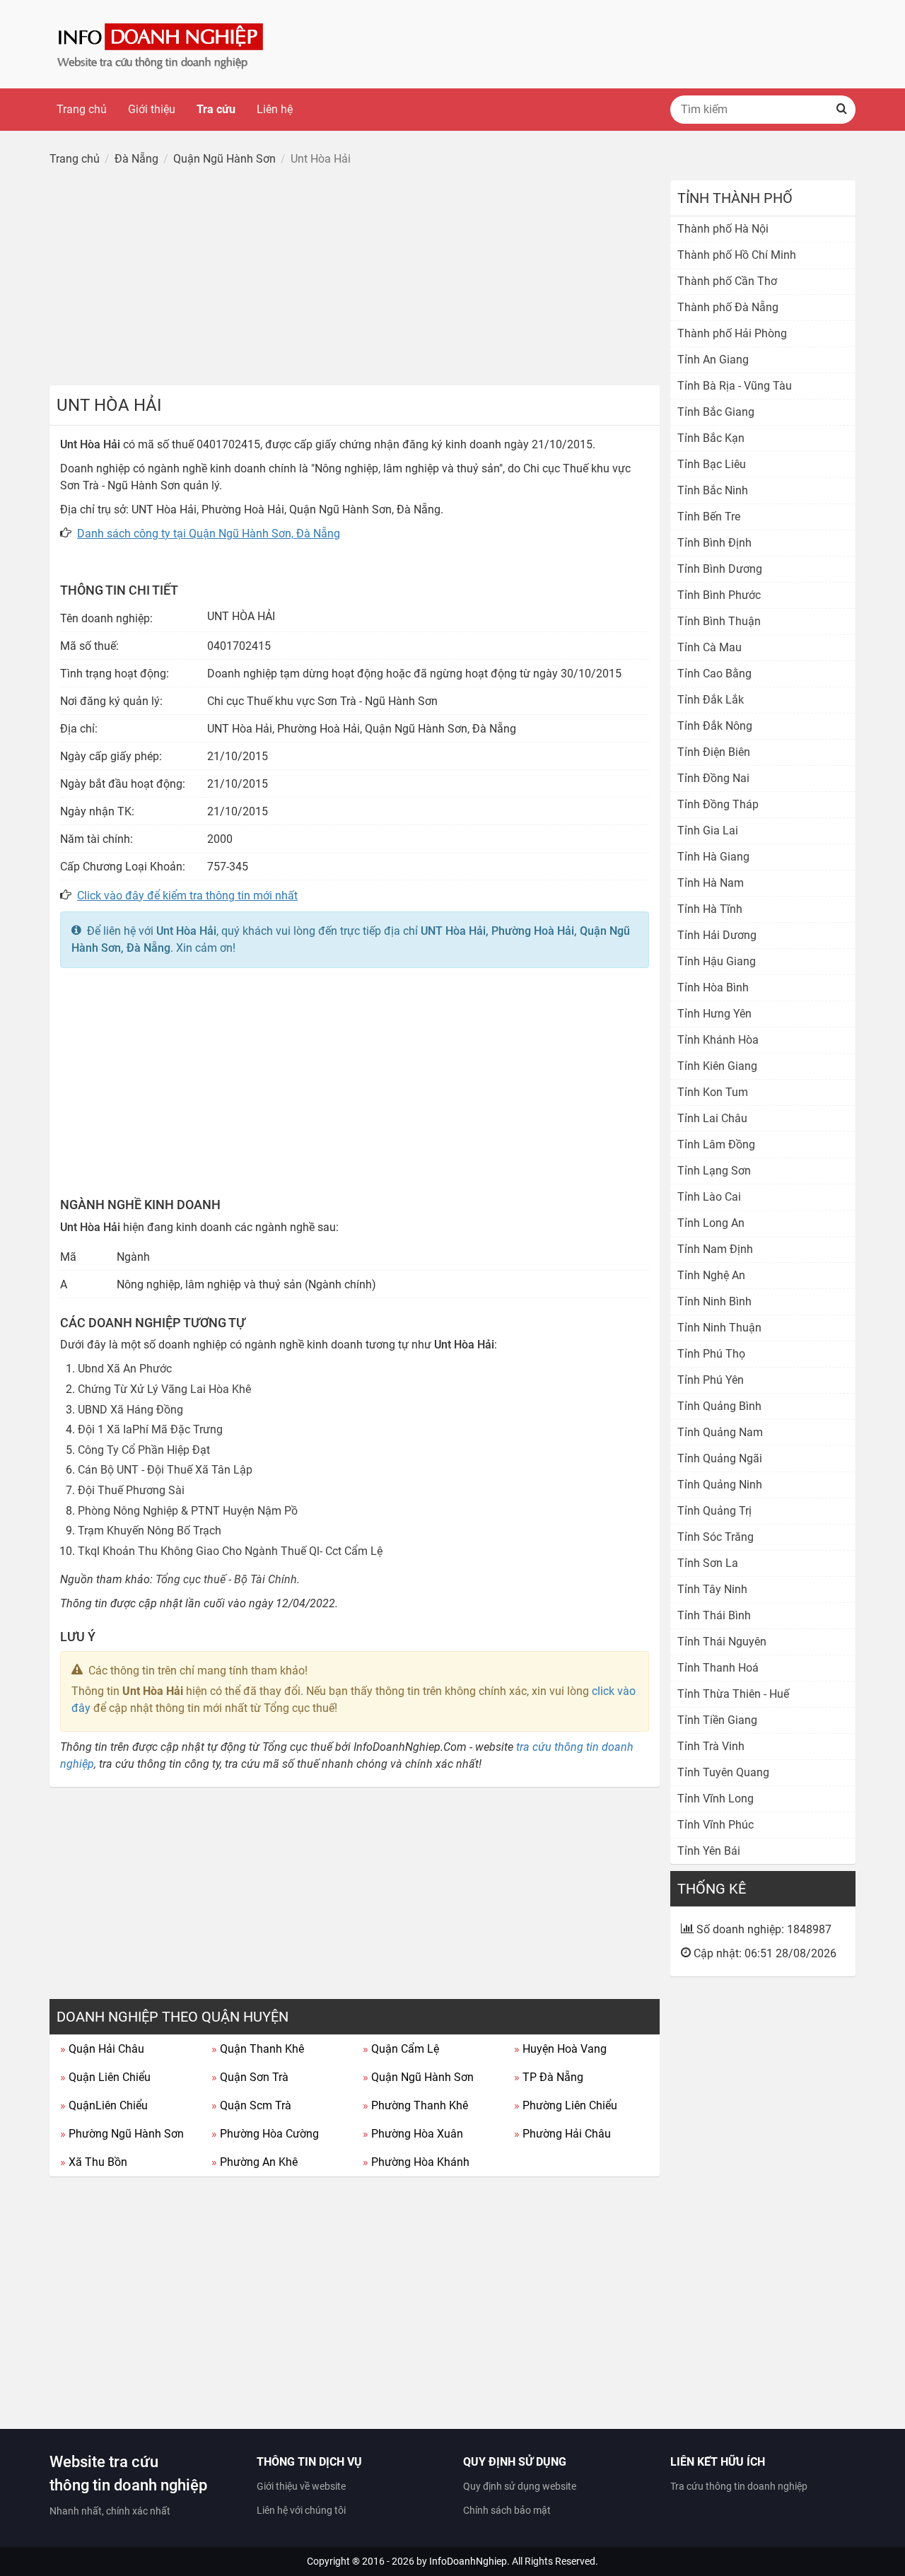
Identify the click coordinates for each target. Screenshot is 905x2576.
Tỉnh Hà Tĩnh (710, 909)
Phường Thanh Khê (415, 2105)
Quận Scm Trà (251, 2105)
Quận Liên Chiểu (105, 2077)
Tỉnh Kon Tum (713, 1092)
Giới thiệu (152, 109)
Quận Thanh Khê (258, 2049)
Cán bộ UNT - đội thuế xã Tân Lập (165, 1470)
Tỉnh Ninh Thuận (719, 1328)
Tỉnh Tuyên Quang (723, 1772)
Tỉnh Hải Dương (717, 935)
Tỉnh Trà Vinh (711, 1746)
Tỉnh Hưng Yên (714, 1014)
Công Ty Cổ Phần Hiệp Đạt (144, 1450)
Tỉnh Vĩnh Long (716, 1799)
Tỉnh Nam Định (715, 1249)
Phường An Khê (255, 2162)
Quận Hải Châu (102, 2049)
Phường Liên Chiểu (566, 2105)
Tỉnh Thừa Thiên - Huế (733, 1694)
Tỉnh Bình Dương (720, 569)
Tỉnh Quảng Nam (720, 1432)
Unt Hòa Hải (186, 931)
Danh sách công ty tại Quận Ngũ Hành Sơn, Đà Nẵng (209, 534)
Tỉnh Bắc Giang (716, 412)
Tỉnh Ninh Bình (714, 1301)
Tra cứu (216, 109)
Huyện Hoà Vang (560, 2049)
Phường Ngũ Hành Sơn (122, 2134)
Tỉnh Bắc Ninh (713, 490)
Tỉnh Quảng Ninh (720, 1485)
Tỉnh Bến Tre (709, 517)
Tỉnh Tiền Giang (717, 1720)
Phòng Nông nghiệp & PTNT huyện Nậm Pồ (188, 1511)
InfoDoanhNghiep (468, 2561)
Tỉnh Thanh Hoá (718, 1668)
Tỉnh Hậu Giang (717, 961)
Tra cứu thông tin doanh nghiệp (739, 2486)
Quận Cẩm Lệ (401, 2049)
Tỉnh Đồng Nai (713, 778)
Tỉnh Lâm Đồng (716, 1144)
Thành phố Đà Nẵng (728, 307)
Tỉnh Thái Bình (714, 1615)
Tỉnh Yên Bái (709, 1851)
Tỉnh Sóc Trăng (716, 1537)
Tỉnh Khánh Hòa (718, 1040)
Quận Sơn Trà (250, 2077)
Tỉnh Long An (711, 1223)
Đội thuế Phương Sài (131, 1490)
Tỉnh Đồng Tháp (718, 804)
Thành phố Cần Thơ (727, 281)
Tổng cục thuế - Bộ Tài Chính (226, 1579)
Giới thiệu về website (301, 2486)
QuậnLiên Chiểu (104, 2105)
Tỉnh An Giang (713, 360)
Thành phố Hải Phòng (732, 333)
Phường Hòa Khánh (416, 2162)
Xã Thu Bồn (94, 2162)
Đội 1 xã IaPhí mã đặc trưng (150, 1429)
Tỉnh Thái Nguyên (722, 1642)
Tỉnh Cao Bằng (714, 674)
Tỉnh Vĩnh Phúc (716, 1825)
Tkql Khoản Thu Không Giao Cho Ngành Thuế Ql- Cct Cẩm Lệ (230, 1551)
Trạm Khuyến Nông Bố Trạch (150, 1531)
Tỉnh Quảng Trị (714, 1511)
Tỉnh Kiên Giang (717, 1066)
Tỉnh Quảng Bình (719, 1406)
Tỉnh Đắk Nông (715, 726)
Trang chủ (82, 109)
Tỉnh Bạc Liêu (712, 464)
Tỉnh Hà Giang (713, 857)
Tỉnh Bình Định (714, 543)
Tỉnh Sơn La (708, 1563)
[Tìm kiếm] (841, 110)
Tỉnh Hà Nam (711, 883)
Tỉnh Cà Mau (710, 647)
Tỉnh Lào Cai (709, 1197)
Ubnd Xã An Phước (125, 1369)
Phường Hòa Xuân (413, 2134)
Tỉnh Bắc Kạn (711, 438)
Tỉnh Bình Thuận (719, 621)
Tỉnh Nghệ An (711, 1275)
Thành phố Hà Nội (723, 229)
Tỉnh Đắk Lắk (711, 700)
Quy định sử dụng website (520, 2486)
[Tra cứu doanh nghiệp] (162, 43)
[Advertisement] (355, 279)
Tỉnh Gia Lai (708, 831)
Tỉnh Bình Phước (719, 595)
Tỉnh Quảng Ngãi (720, 1458)
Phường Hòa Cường (265, 2134)
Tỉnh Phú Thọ (711, 1354)
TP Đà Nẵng (549, 2077)
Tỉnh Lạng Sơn (714, 1171)
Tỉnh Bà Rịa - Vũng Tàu (735, 386)
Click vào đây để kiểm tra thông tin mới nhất (187, 896)
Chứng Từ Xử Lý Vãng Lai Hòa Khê (164, 1389)
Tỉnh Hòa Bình (713, 987)
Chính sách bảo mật (507, 2510)
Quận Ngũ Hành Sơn (418, 2077)
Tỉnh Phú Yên (711, 1380)
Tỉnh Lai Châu (712, 1118)
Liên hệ (275, 109)
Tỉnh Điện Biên (714, 752)
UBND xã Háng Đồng (130, 1410)
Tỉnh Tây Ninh (712, 1589)
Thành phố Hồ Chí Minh (737, 255)
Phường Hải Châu (562, 2134)
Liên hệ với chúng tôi (301, 2510)
